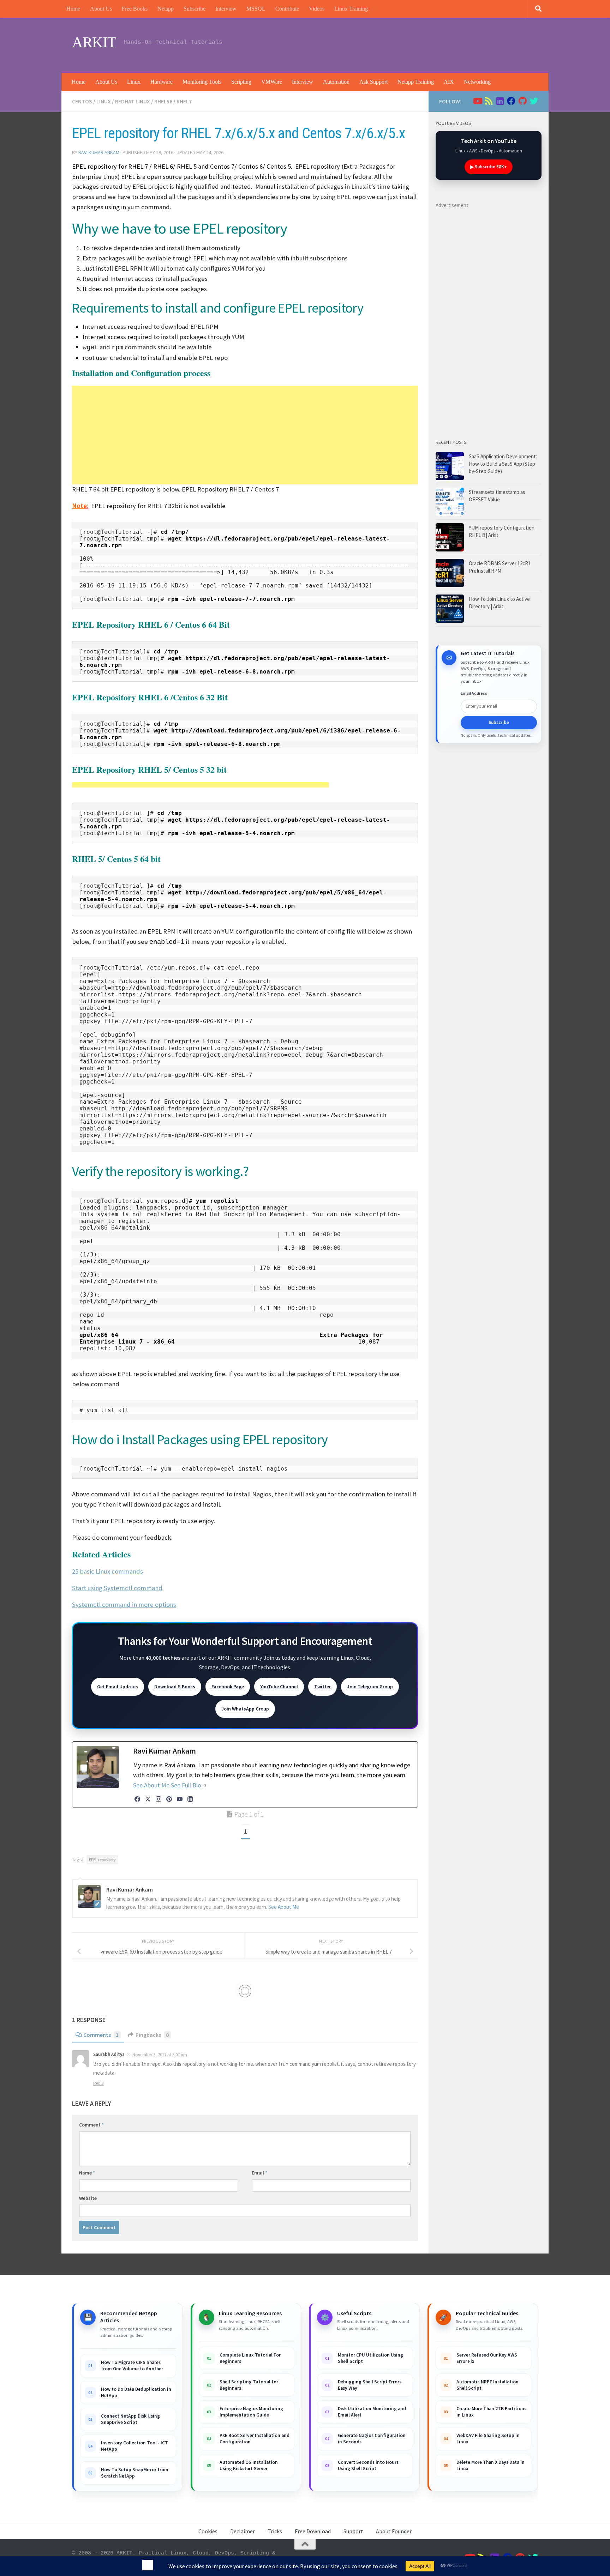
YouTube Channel (279, 1687)
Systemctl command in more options (124, 1604)
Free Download (313, 2531)
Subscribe (195, 9)
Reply (98, 2083)
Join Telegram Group (370, 1687)
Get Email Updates (118, 1687)
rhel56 (163, 101)
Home (73, 9)
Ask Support (373, 82)
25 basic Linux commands (107, 1571)
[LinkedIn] (190, 1799)
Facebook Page (228, 1687)
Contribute (287, 9)
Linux (134, 82)
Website (88, 2198)
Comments (101, 2035)
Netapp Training (416, 82)
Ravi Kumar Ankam (99, 152)
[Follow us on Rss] (489, 101)
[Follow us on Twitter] (534, 101)
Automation (336, 82)
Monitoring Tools (202, 82)
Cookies (208, 2531)
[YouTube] (180, 1799)
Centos (82, 101)
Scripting (241, 82)
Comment (91, 2125)
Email (259, 2173)
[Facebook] (137, 1799)
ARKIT (94, 42)
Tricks (275, 2531)
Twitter (322, 1687)
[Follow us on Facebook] (511, 101)
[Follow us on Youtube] (477, 101)
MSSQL (256, 9)
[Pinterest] (169, 1799)
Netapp (166, 9)
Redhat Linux (133, 101)
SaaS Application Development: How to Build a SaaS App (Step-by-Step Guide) (503, 464)
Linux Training (351, 9)
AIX (449, 82)
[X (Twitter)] (148, 1799)
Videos (317, 9)
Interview (226, 9)
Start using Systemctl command (117, 1588)
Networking (477, 82)
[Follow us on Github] (522, 101)
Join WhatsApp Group (245, 1709)
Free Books (135, 9)
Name (87, 2173)
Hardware (162, 82)
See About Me (151, 1785)
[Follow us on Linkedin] (500, 101)
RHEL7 (184, 101)
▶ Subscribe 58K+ (489, 167)
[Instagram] (159, 1799)
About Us (101, 9)
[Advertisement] (409, 44)
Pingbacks (152, 2035)
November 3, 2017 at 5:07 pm (160, 2055)
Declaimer (243, 2531)
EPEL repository (102, 1860)
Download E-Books (175, 1687)
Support (353, 2531)
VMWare (272, 82)
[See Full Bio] (205, 1785)
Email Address (474, 693)
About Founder (394, 2531)
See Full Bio (186, 1785)
